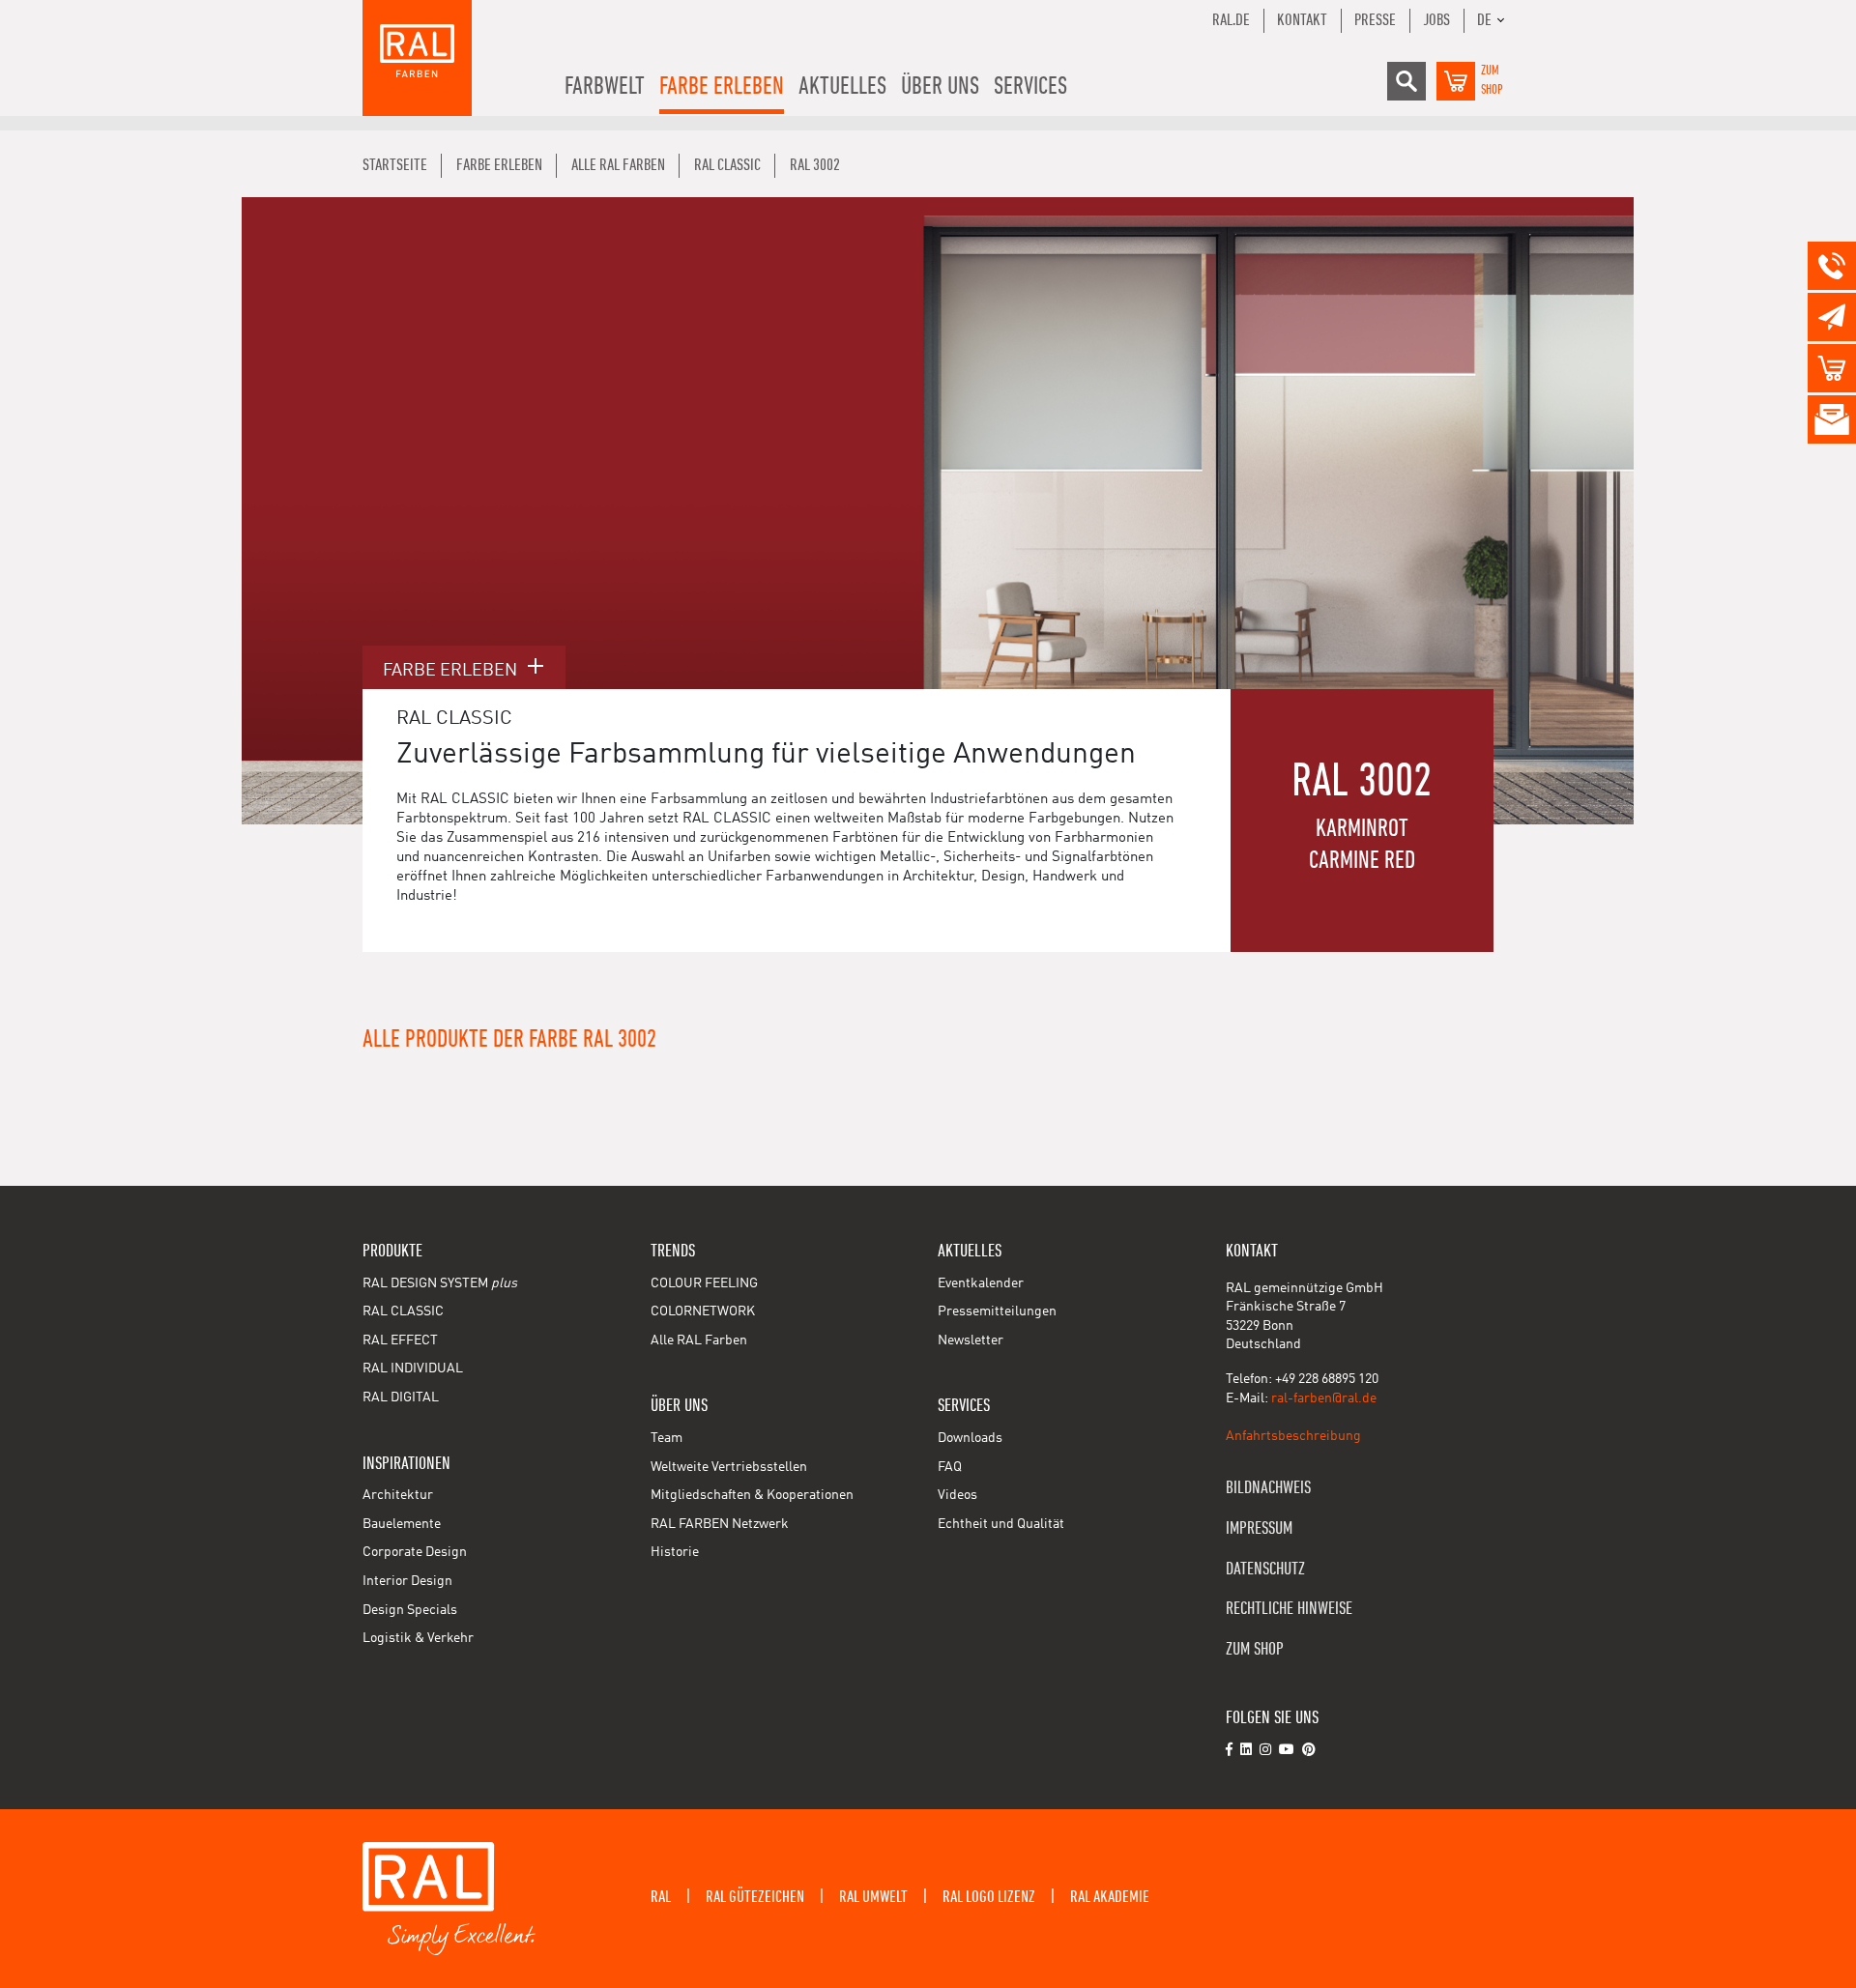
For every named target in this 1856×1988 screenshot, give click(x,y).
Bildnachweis (1268, 1488)
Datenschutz (1265, 1569)
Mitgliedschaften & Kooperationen (752, 1495)
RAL (661, 1897)
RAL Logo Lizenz (989, 1897)
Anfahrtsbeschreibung (1293, 1436)
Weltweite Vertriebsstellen (729, 1467)
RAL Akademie (1110, 1897)
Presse (1375, 20)
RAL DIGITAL (401, 1397)
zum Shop (1255, 1649)
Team (667, 1438)
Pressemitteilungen (997, 1311)
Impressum (1259, 1528)
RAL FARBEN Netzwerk (720, 1524)
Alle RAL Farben (699, 1340)
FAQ (950, 1467)
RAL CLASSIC (403, 1311)
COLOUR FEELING (704, 1283)
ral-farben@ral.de (1324, 1398)
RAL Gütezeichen (755, 1897)
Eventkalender (981, 1283)
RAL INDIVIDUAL (413, 1369)
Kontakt (1302, 20)
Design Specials (410, 1610)
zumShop (1492, 80)
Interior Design (407, 1581)
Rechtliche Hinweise (1289, 1609)
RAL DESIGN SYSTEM (440, 1283)
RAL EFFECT (400, 1340)
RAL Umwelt (873, 1897)
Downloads (970, 1438)
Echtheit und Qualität (1001, 1524)
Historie (675, 1552)
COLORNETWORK (703, 1311)
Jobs (1436, 20)
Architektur (398, 1495)
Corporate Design (415, 1552)
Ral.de (1231, 20)
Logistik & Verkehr (418, 1638)
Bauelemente (402, 1524)
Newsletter (971, 1340)
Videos (957, 1495)
